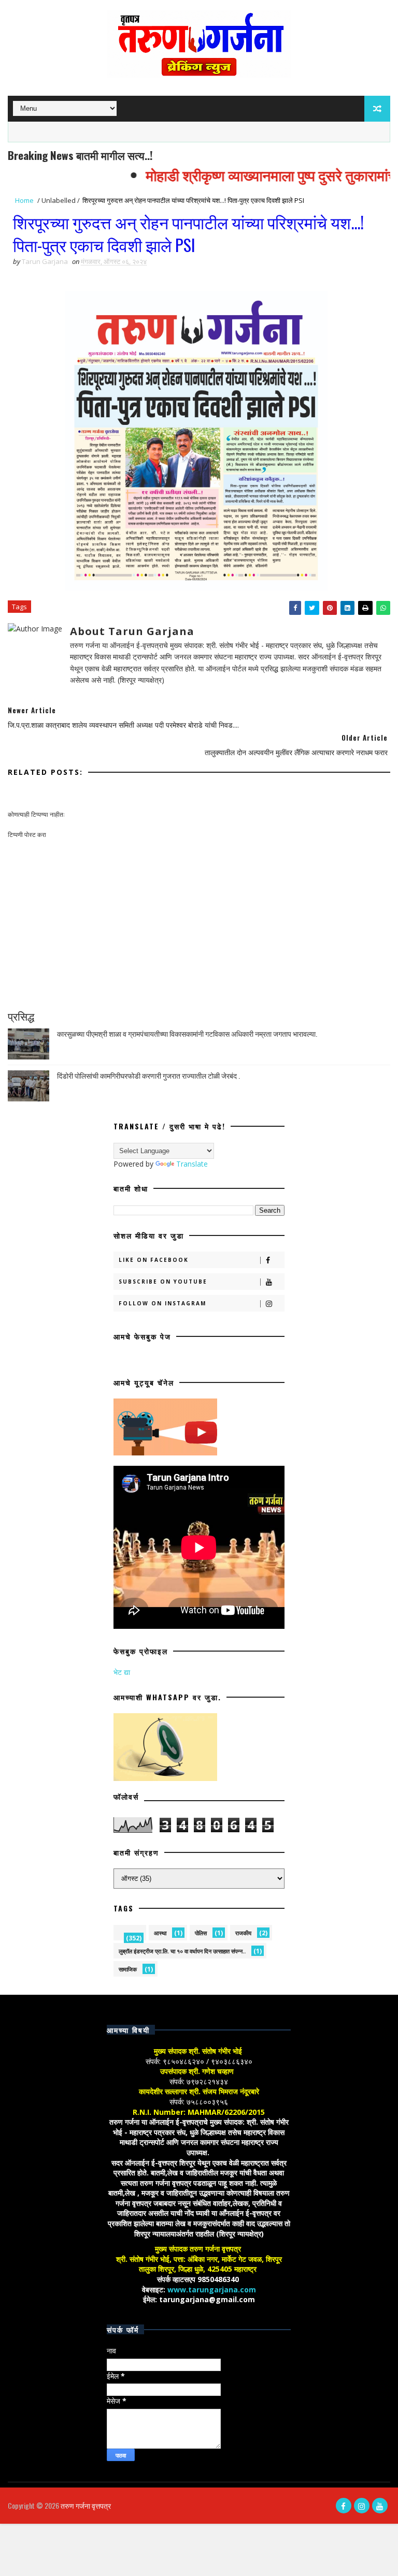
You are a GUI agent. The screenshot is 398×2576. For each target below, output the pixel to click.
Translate (192, 1164)
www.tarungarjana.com (212, 2290)
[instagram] (362, 2506)
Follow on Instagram (162, 1303)
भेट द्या (122, 1672)
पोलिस (201, 1933)
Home (24, 200)
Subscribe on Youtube (163, 1282)
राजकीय (243, 1933)
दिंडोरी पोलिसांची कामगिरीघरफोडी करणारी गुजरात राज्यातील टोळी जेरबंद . (148, 1075)
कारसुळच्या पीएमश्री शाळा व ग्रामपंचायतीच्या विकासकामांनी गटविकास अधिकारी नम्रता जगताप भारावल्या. (187, 1033)
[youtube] (380, 2506)
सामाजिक (128, 1969)
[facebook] (344, 2506)
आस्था (160, 1933)
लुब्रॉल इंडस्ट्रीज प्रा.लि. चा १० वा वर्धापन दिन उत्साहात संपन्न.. (182, 1951)
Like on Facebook (154, 1260)
